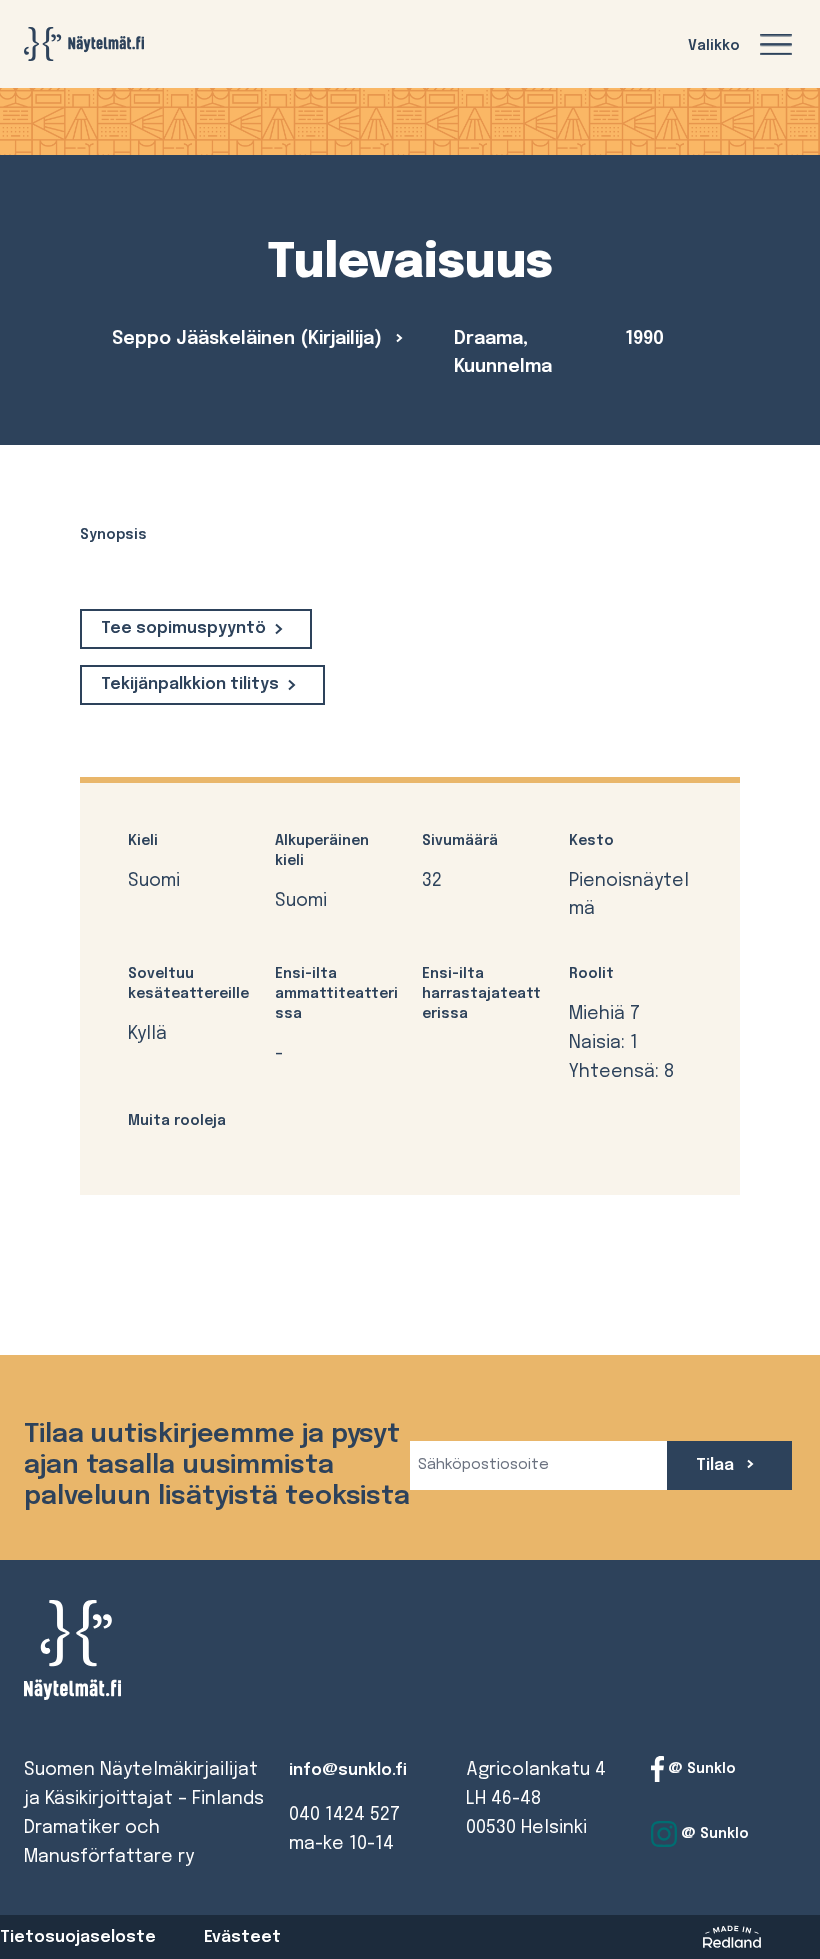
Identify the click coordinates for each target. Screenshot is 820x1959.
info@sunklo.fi (348, 1770)
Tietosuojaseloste (78, 1937)
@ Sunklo (700, 1769)
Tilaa (717, 1465)
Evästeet (242, 1937)
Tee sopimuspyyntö (183, 628)
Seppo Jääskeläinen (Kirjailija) (249, 339)
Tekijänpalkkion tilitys (190, 684)
